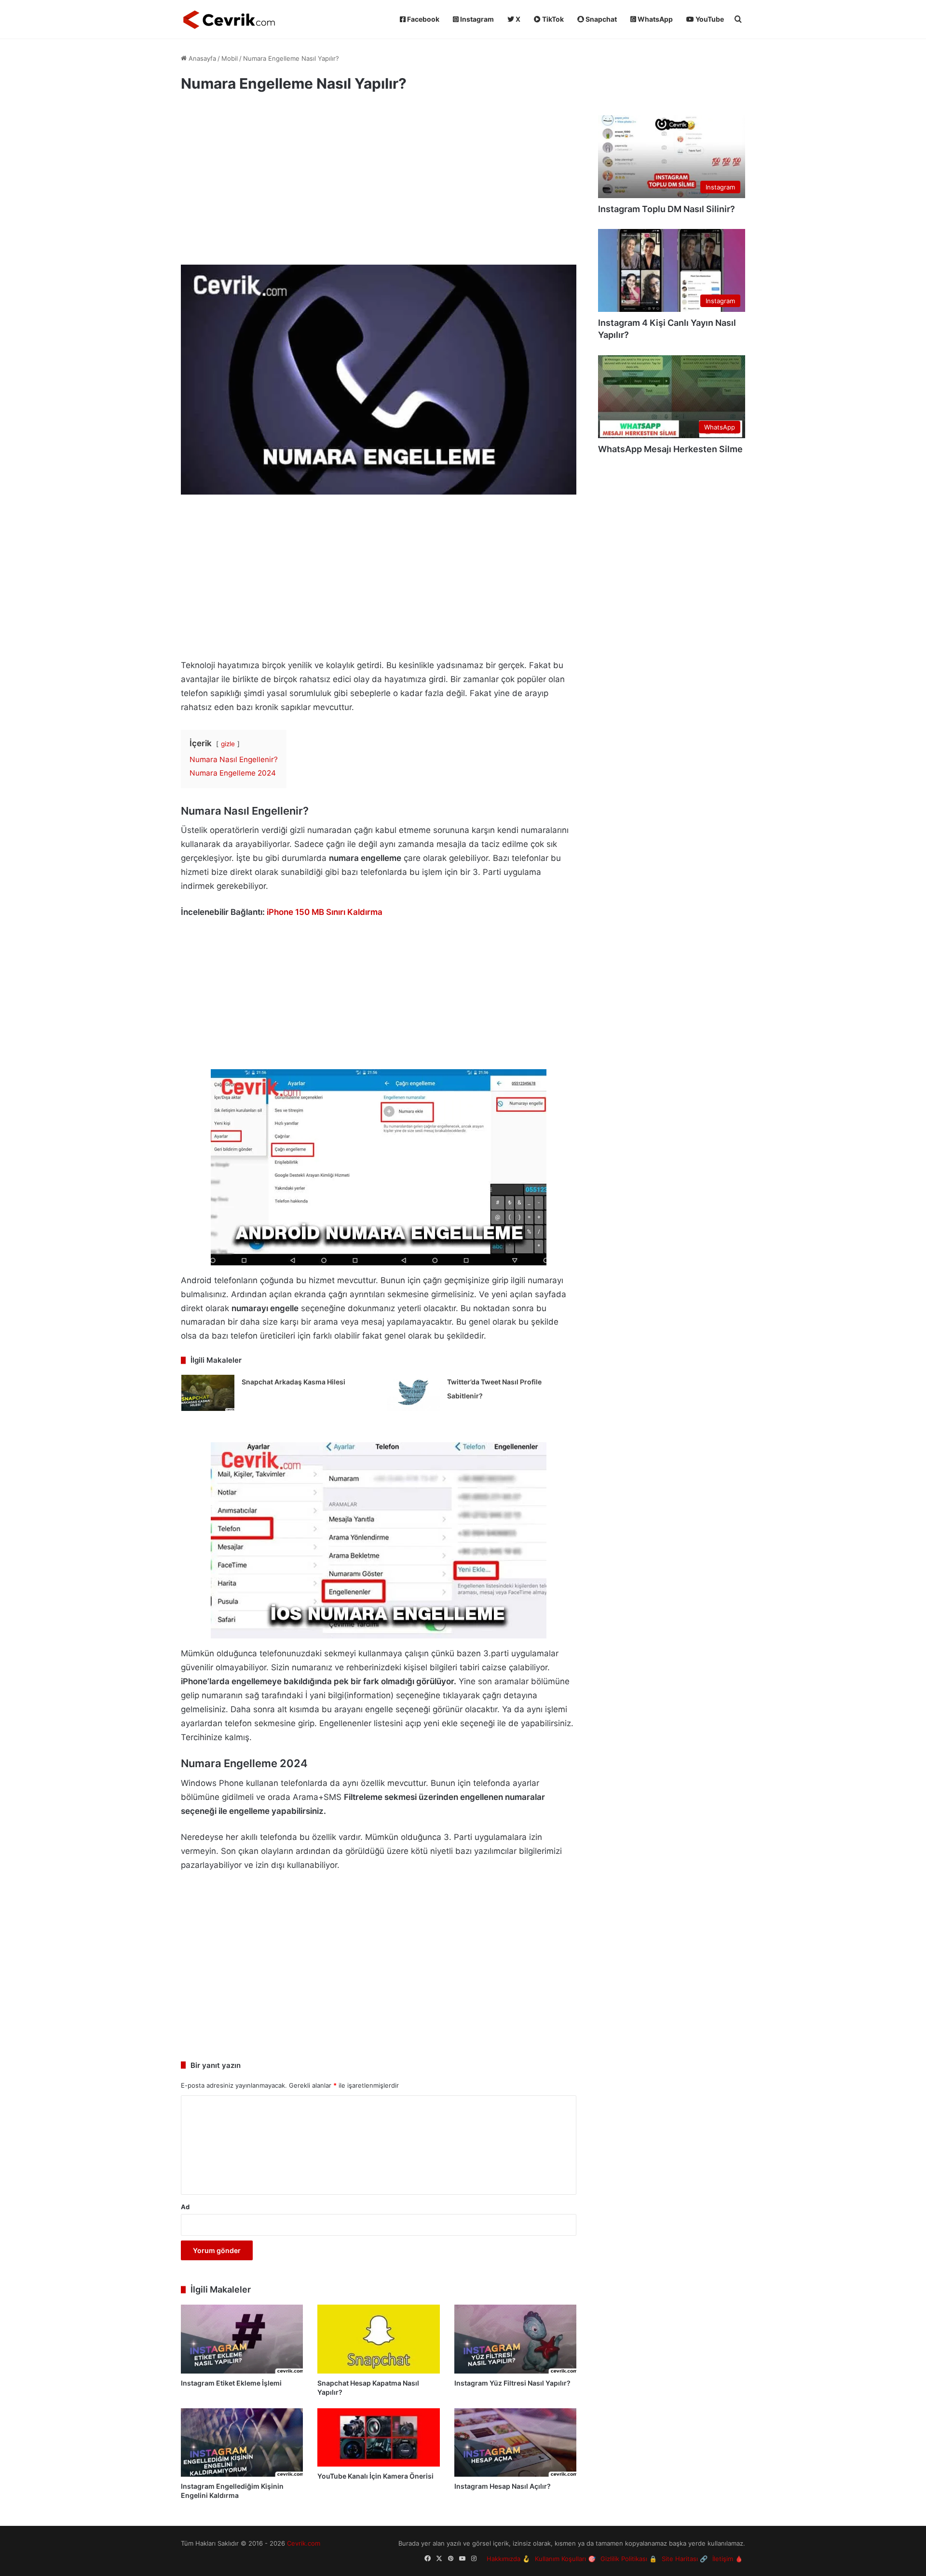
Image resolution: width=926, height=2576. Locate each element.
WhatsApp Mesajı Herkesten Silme (670, 449)
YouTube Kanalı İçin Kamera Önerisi (375, 2476)
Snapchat (600, 19)
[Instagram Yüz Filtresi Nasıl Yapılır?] (515, 2339)
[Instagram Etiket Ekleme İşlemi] (242, 2339)
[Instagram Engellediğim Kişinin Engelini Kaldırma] (242, 2443)
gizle (228, 744)
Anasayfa (201, 58)
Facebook (422, 19)
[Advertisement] (379, 183)
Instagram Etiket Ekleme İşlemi (231, 2383)
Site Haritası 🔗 (685, 2559)
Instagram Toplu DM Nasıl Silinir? (667, 209)
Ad (185, 2207)
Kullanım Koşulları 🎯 (565, 2559)
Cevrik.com (304, 2543)
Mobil (230, 58)
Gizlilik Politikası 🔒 (629, 2559)
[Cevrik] (229, 19)
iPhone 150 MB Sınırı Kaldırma (325, 912)
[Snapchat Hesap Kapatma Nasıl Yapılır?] (378, 2339)
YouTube (709, 19)
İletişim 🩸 (728, 2559)
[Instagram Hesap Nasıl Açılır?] (515, 2443)
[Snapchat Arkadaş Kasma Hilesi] (208, 1393)
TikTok (552, 19)
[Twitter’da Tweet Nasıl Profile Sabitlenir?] (413, 1393)
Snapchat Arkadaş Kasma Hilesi (293, 1382)
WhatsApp (654, 19)
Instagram (476, 19)
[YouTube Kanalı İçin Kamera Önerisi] (378, 2437)
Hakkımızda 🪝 (508, 2559)
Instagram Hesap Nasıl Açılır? (503, 2486)
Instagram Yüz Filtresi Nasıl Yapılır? (512, 2383)
